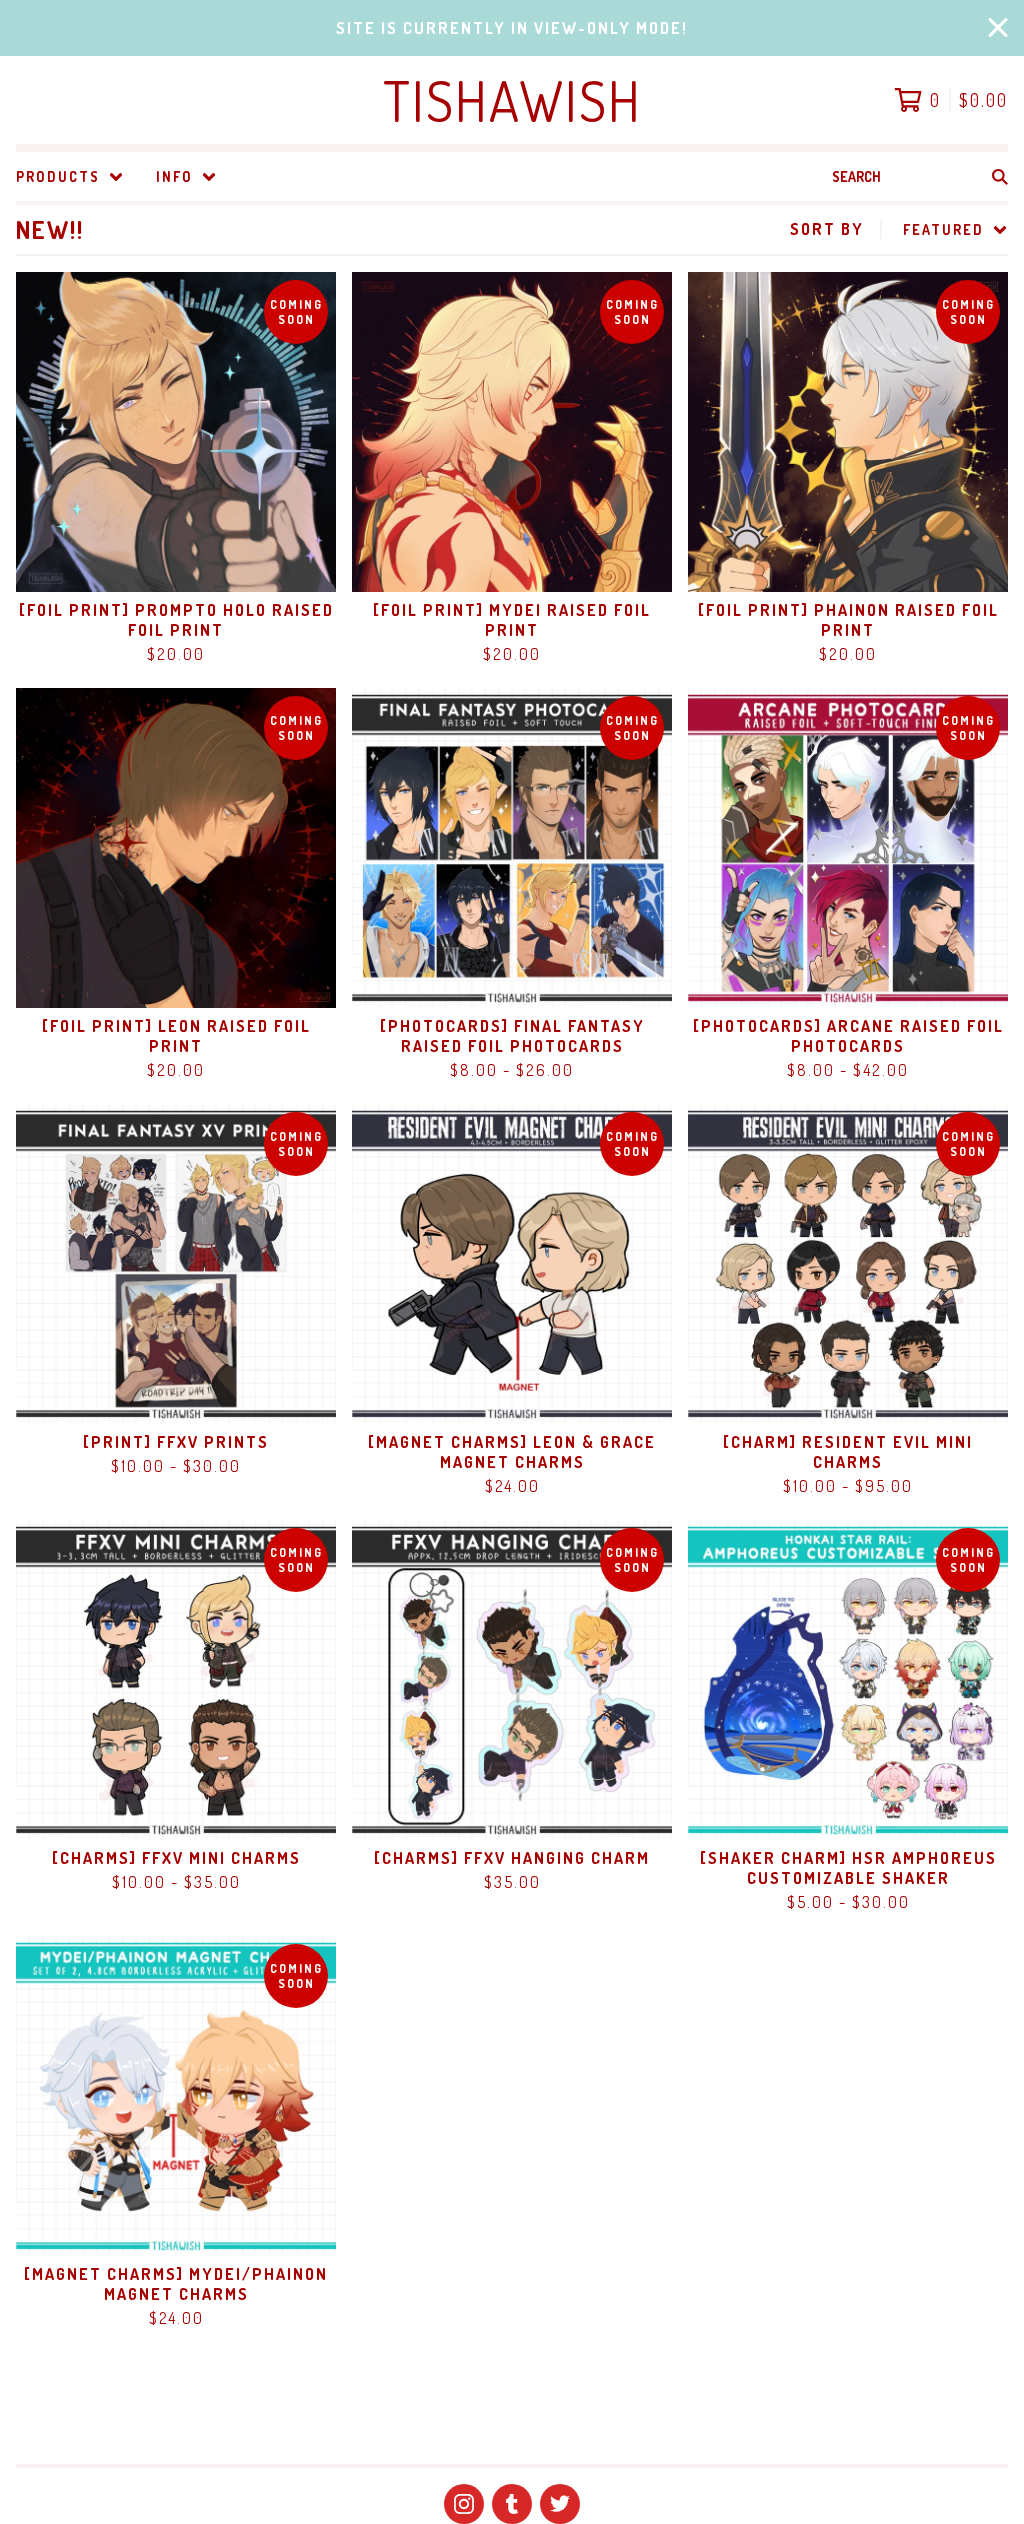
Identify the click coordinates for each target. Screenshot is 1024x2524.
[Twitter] (560, 2504)
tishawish (512, 100)
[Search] (1000, 176)
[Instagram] (464, 2504)
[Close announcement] (998, 28)
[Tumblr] (512, 2504)
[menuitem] (70, 176)
